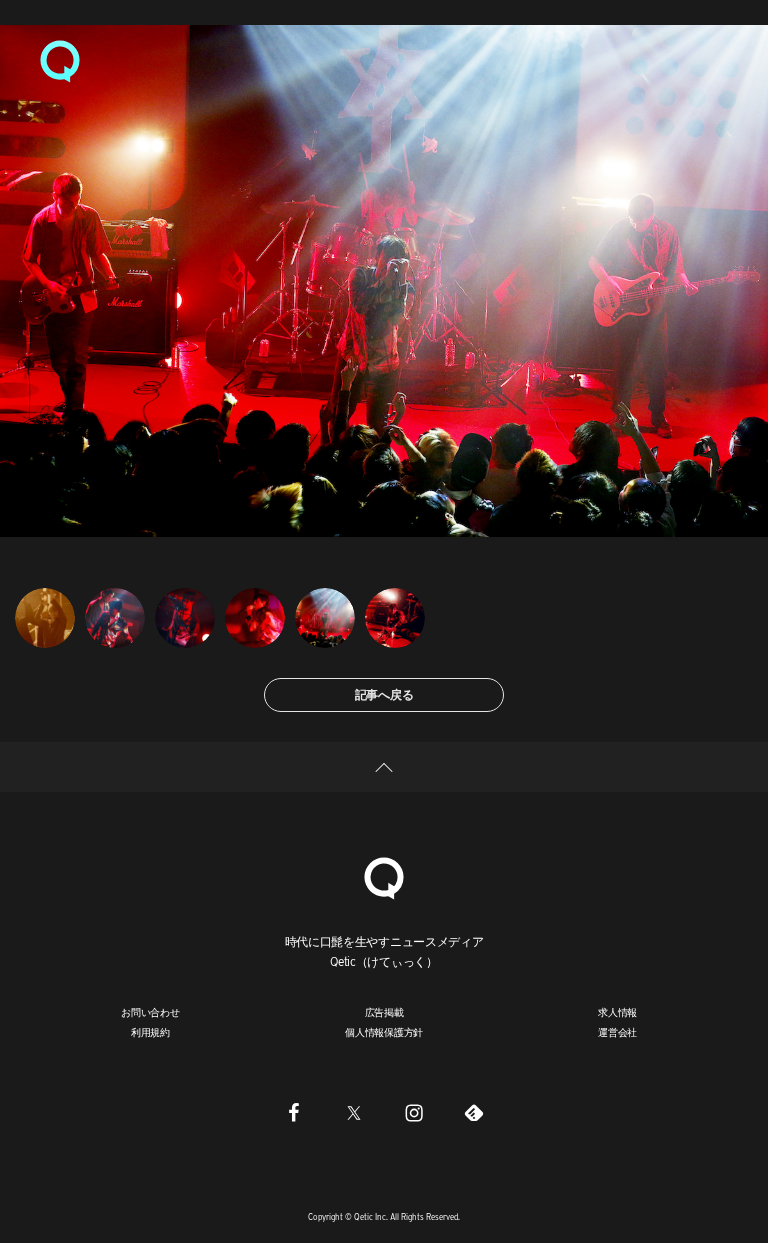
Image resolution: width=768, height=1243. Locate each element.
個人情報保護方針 (384, 1032)
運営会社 (617, 1032)
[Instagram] (414, 1113)
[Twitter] (354, 1113)
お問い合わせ (150, 1012)
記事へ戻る (384, 694)
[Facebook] (294, 1113)
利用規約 (150, 1032)
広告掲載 (384, 1012)
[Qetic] (60, 60)
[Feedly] (474, 1113)
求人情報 (617, 1012)
